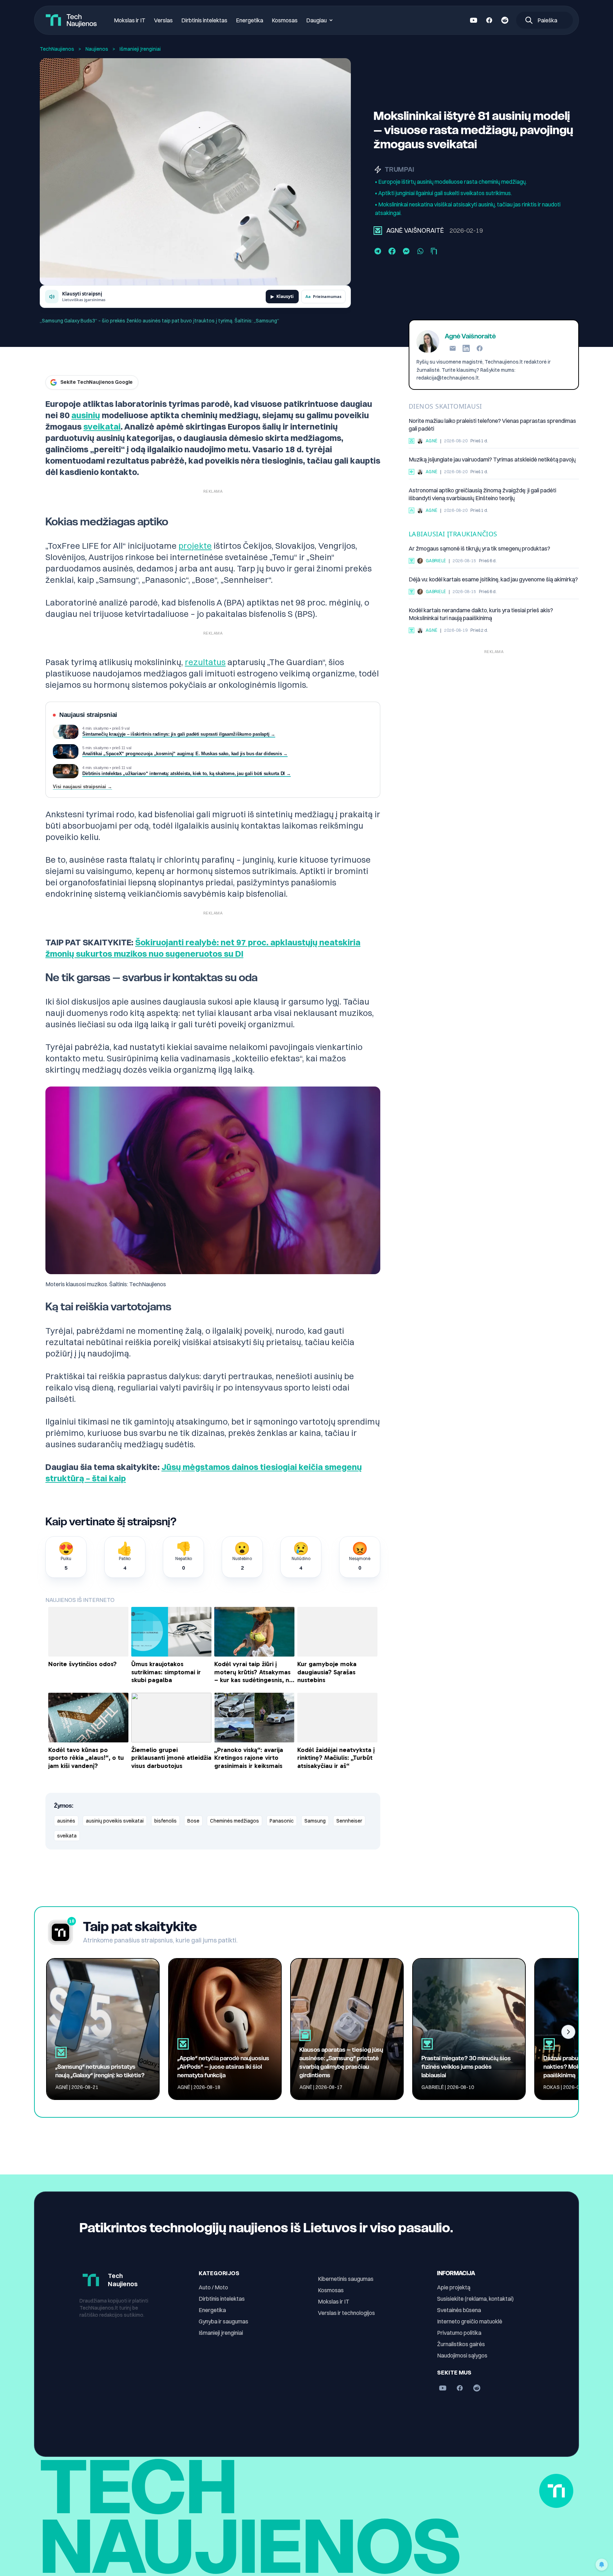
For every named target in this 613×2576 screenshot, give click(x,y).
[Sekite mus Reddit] (505, 20)
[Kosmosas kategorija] (412, 510)
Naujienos (97, 49)
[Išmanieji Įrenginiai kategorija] (378, 231)
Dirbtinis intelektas (204, 20)
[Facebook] (480, 348)
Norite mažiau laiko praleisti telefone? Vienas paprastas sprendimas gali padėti (492, 425)
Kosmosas (285, 20)
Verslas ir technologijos (346, 2313)
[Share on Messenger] (406, 251)
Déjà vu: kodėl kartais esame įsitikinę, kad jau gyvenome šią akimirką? (493, 579)
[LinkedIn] (466, 348)
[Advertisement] (494, 707)
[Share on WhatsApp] (420, 251)
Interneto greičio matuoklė (470, 2321)
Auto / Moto (213, 2287)
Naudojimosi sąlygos (462, 2355)
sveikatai (102, 426)
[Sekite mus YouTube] (474, 20)
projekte (195, 546)
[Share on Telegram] (378, 251)
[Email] (453, 348)
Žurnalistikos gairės (461, 2344)
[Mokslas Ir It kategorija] (412, 561)
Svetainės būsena (459, 2310)
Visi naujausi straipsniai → (82, 787)
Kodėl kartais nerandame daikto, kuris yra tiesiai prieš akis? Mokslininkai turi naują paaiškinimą (481, 614)
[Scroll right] (568, 2032)
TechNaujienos (57, 49)
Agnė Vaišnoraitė (415, 230)
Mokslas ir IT (130, 20)
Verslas (163, 20)
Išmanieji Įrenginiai (140, 49)
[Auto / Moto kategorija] (412, 472)
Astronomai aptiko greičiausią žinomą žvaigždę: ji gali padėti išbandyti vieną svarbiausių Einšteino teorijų (482, 494)
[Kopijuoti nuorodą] (434, 251)
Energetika (250, 20)
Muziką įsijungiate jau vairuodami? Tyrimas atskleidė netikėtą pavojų (492, 459)
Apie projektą (454, 2287)
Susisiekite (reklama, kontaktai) (475, 2299)
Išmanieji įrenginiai (221, 2333)
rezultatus (205, 662)
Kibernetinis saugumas (346, 2279)
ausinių (86, 415)
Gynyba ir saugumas (223, 2321)
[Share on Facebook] (392, 251)
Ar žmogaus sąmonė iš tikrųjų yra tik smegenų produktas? (479, 548)
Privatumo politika (459, 2333)
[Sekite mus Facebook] (489, 20)
